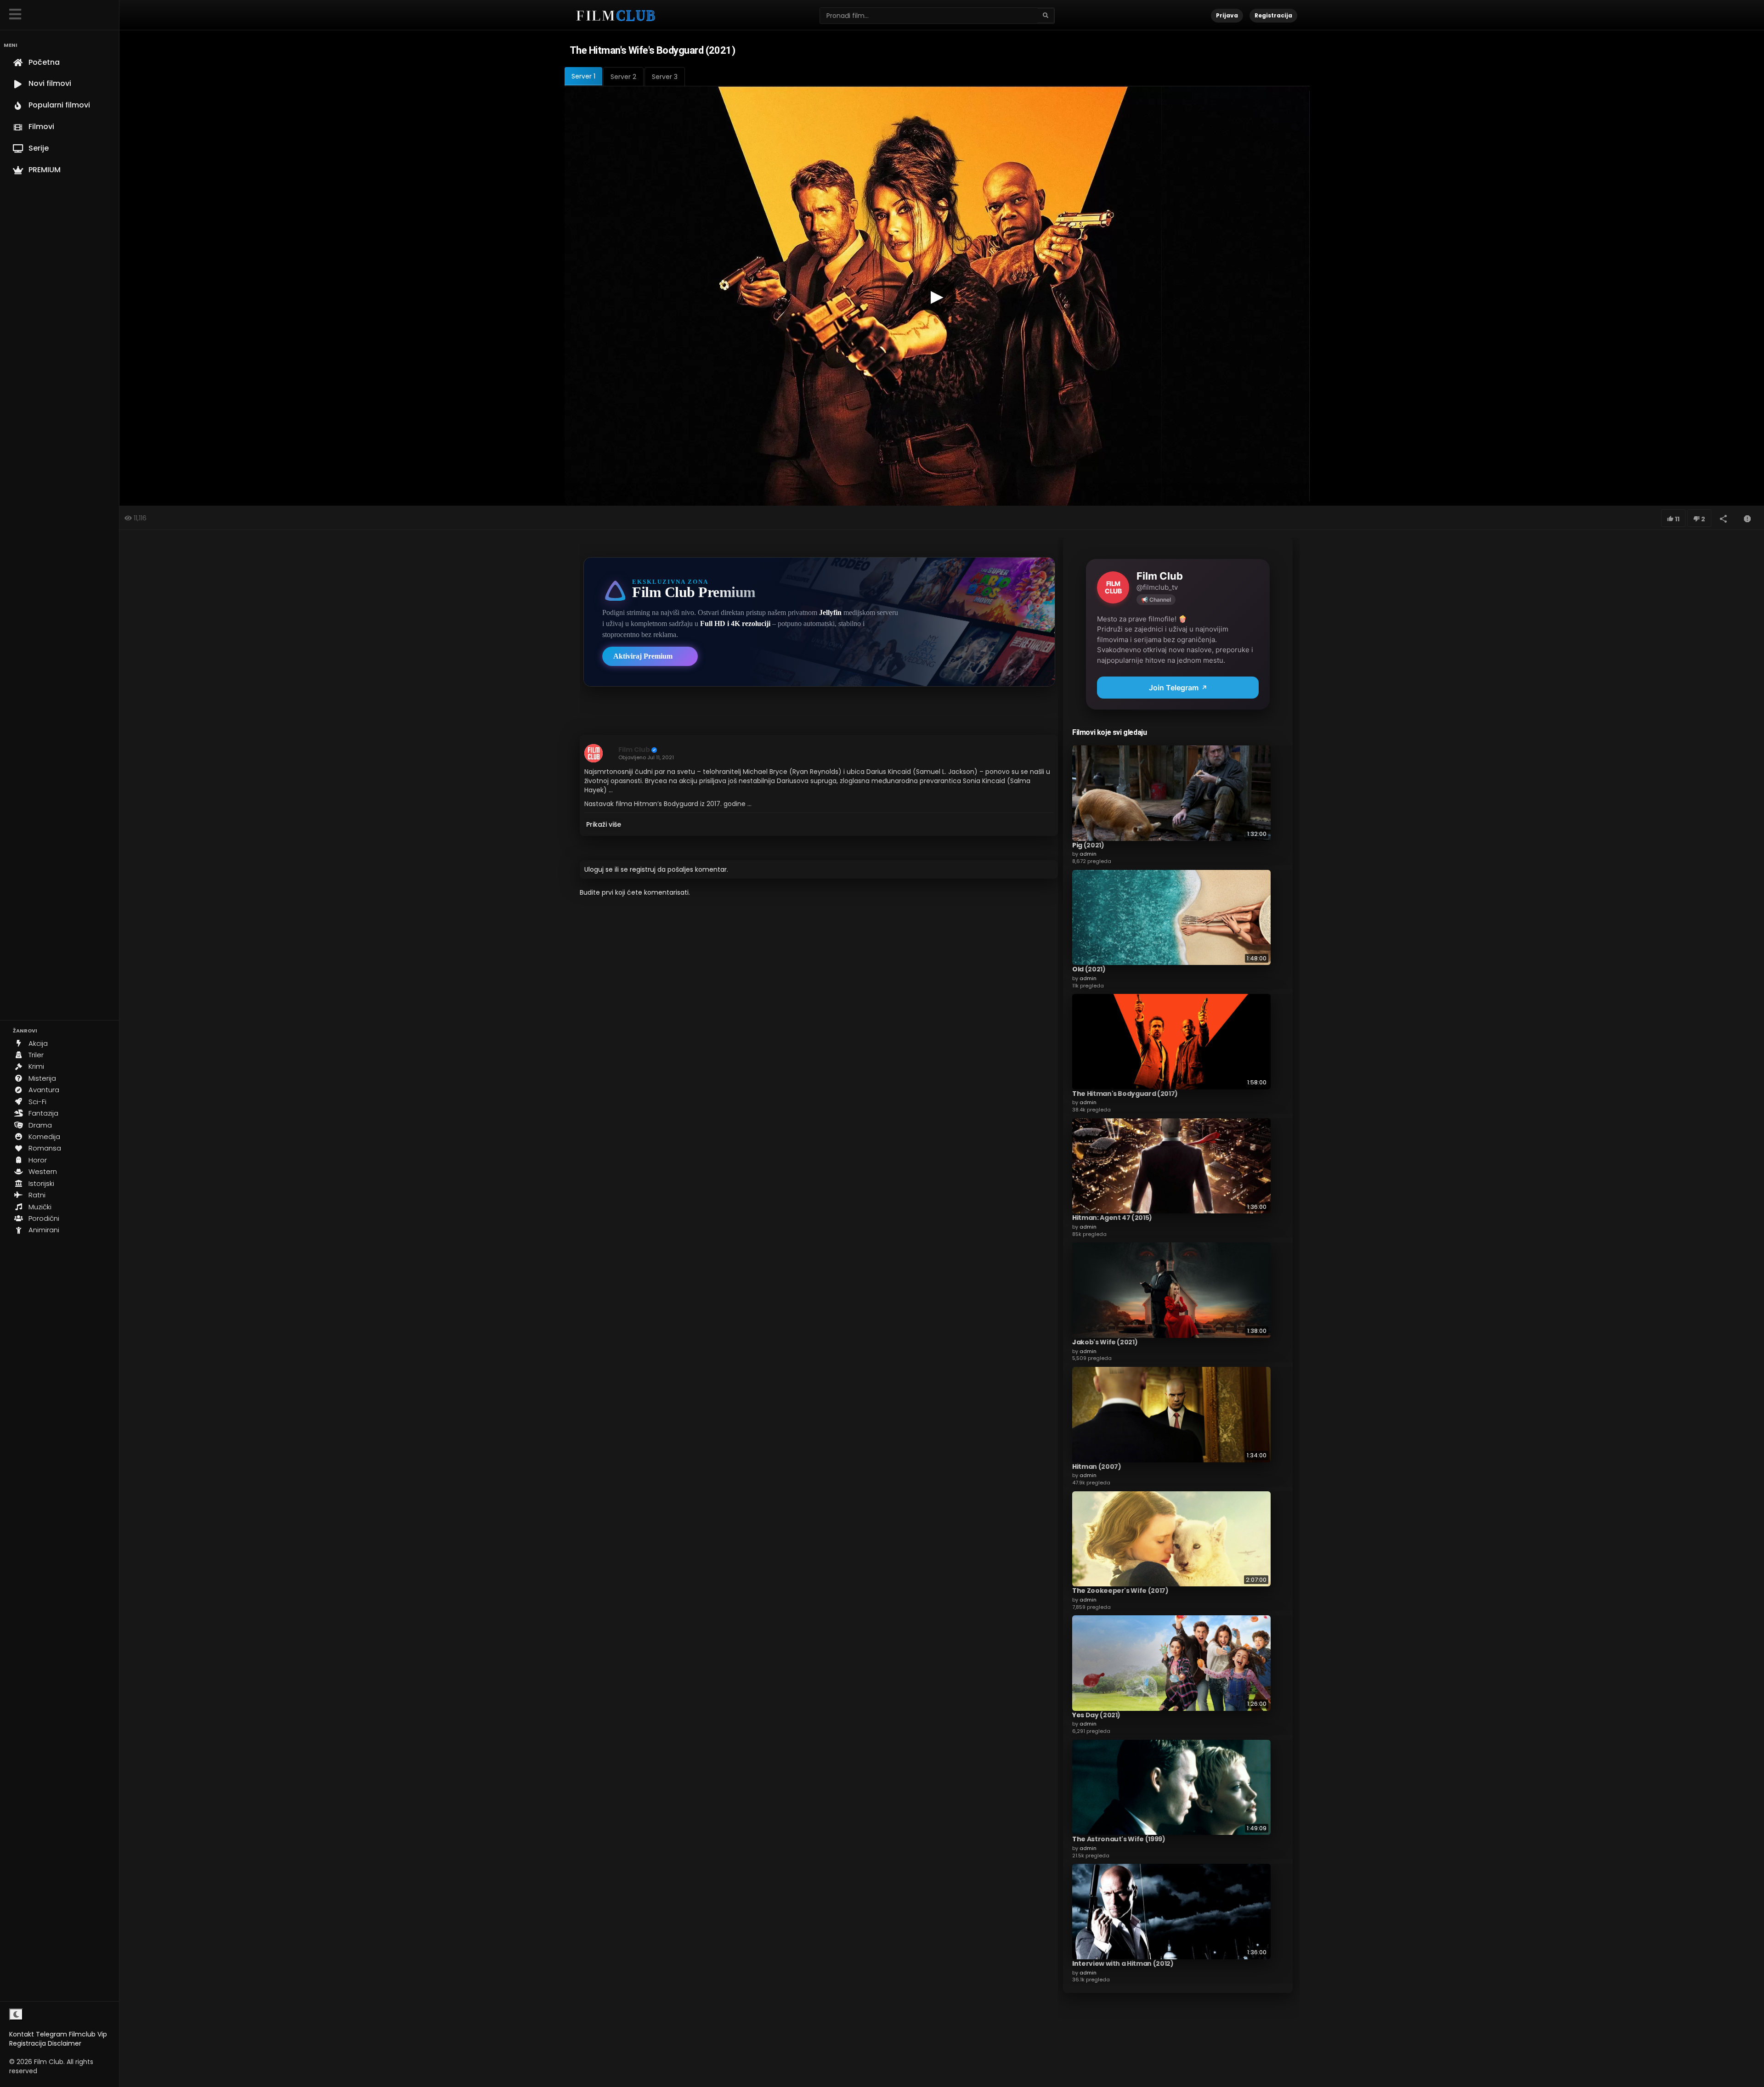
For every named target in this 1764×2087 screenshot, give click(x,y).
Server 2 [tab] (623, 77)
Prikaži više (604, 824)
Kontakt (22, 2034)
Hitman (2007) (1097, 1467)
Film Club (634, 750)
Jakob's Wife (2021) (1105, 1342)
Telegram (51, 2034)
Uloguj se (599, 869)
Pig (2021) (1088, 845)
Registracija (28, 2043)
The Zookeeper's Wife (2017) (1120, 1591)
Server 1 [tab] (583, 76)
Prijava (1227, 15)
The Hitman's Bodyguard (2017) (1125, 1094)
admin (1088, 854)
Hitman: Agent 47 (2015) (1112, 1218)
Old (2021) (1089, 969)
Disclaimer (65, 2043)
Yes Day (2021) (1096, 1715)
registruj (643, 869)
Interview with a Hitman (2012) (1123, 1963)
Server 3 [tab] (665, 77)
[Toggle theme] (16, 2014)
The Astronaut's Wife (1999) (1119, 1839)
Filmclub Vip (88, 2034)
